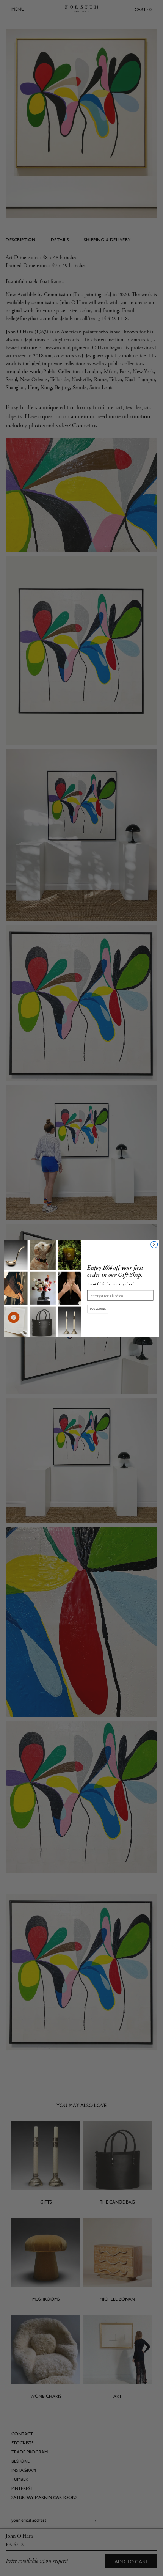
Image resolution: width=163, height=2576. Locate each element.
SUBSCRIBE (98, 1309)
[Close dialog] (154, 1245)
